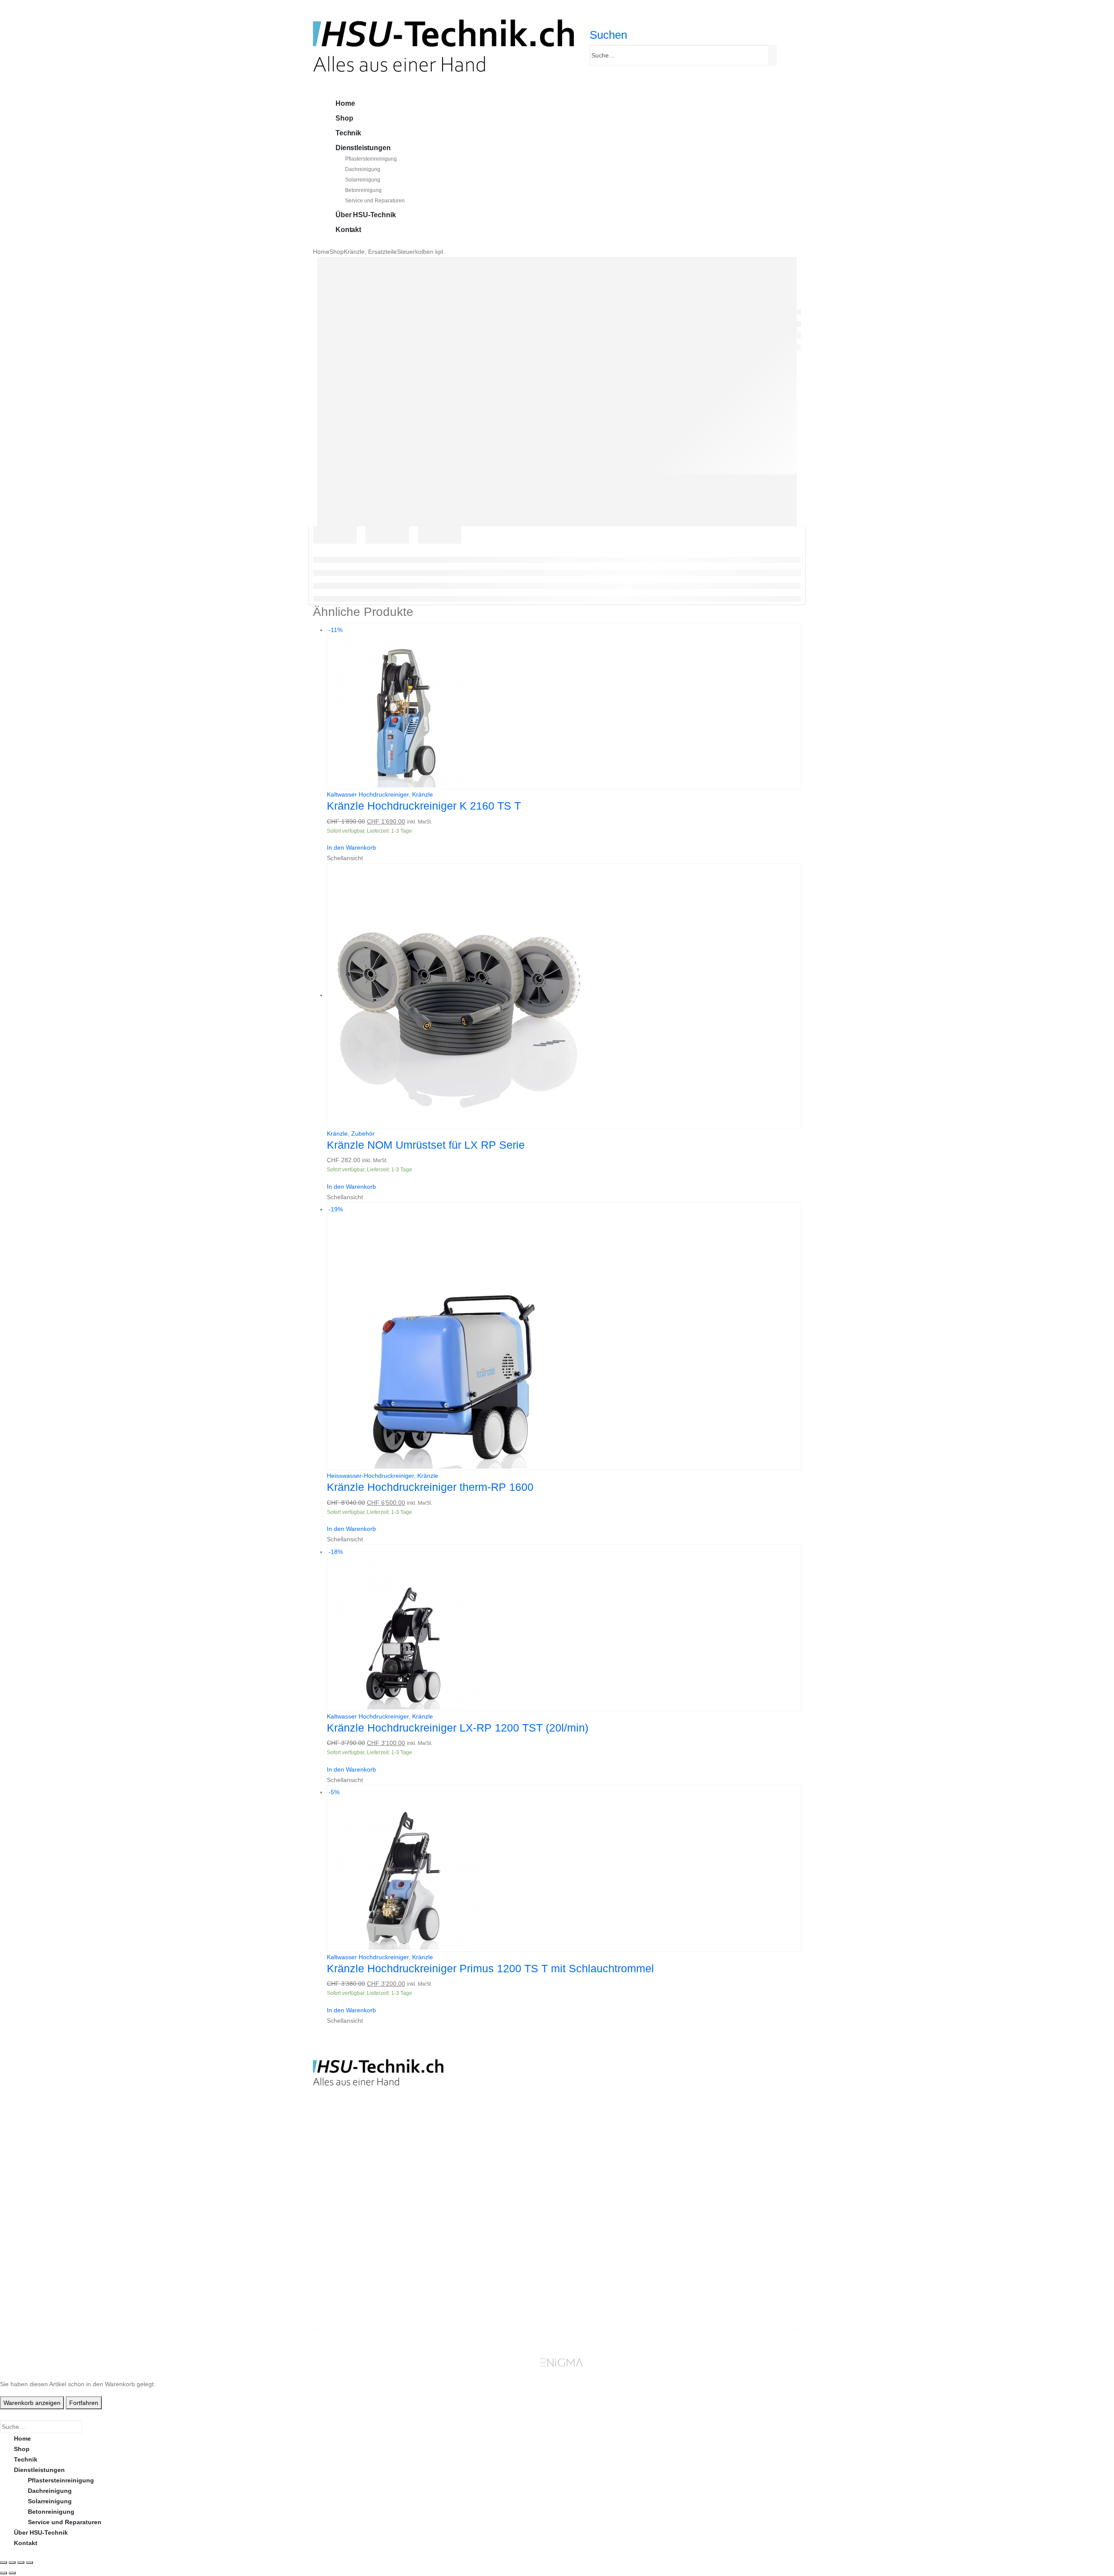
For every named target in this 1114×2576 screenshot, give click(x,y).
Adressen (714, 2270)
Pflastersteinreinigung (371, 159)
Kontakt (348, 230)
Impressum (592, 2291)
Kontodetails (719, 2280)
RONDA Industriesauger (487, 2270)
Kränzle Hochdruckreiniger (491, 2239)
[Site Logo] (443, 45)
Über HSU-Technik (366, 215)
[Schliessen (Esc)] (30, 2563)
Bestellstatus (595, 2270)
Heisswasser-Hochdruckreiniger (370, 1476)
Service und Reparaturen (375, 201)
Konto (709, 2239)
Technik (348, 133)
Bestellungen (720, 2249)
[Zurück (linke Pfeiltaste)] (3, 2573)
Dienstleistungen (363, 148)
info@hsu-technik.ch (344, 2161)
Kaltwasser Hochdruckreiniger (368, 794)
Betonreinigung (363, 190)
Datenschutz (594, 2301)
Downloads (716, 2260)
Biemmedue (469, 2280)
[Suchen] (774, 56)
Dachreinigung (363, 169)
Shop (344, 118)
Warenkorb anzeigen (32, 2403)
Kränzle (423, 794)
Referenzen (592, 2280)
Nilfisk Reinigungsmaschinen (495, 2249)
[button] (608, 35)
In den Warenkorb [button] (351, 847)
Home (345, 103)
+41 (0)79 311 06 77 (341, 2172)
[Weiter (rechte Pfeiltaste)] (12, 2573)
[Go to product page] (564, 996)
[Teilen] (21, 2563)
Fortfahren (84, 2403)
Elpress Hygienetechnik (487, 2260)
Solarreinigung (363, 180)
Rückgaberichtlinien (605, 2260)
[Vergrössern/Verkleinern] (3, 2563)
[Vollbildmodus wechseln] (12, 2563)
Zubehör (363, 1133)
